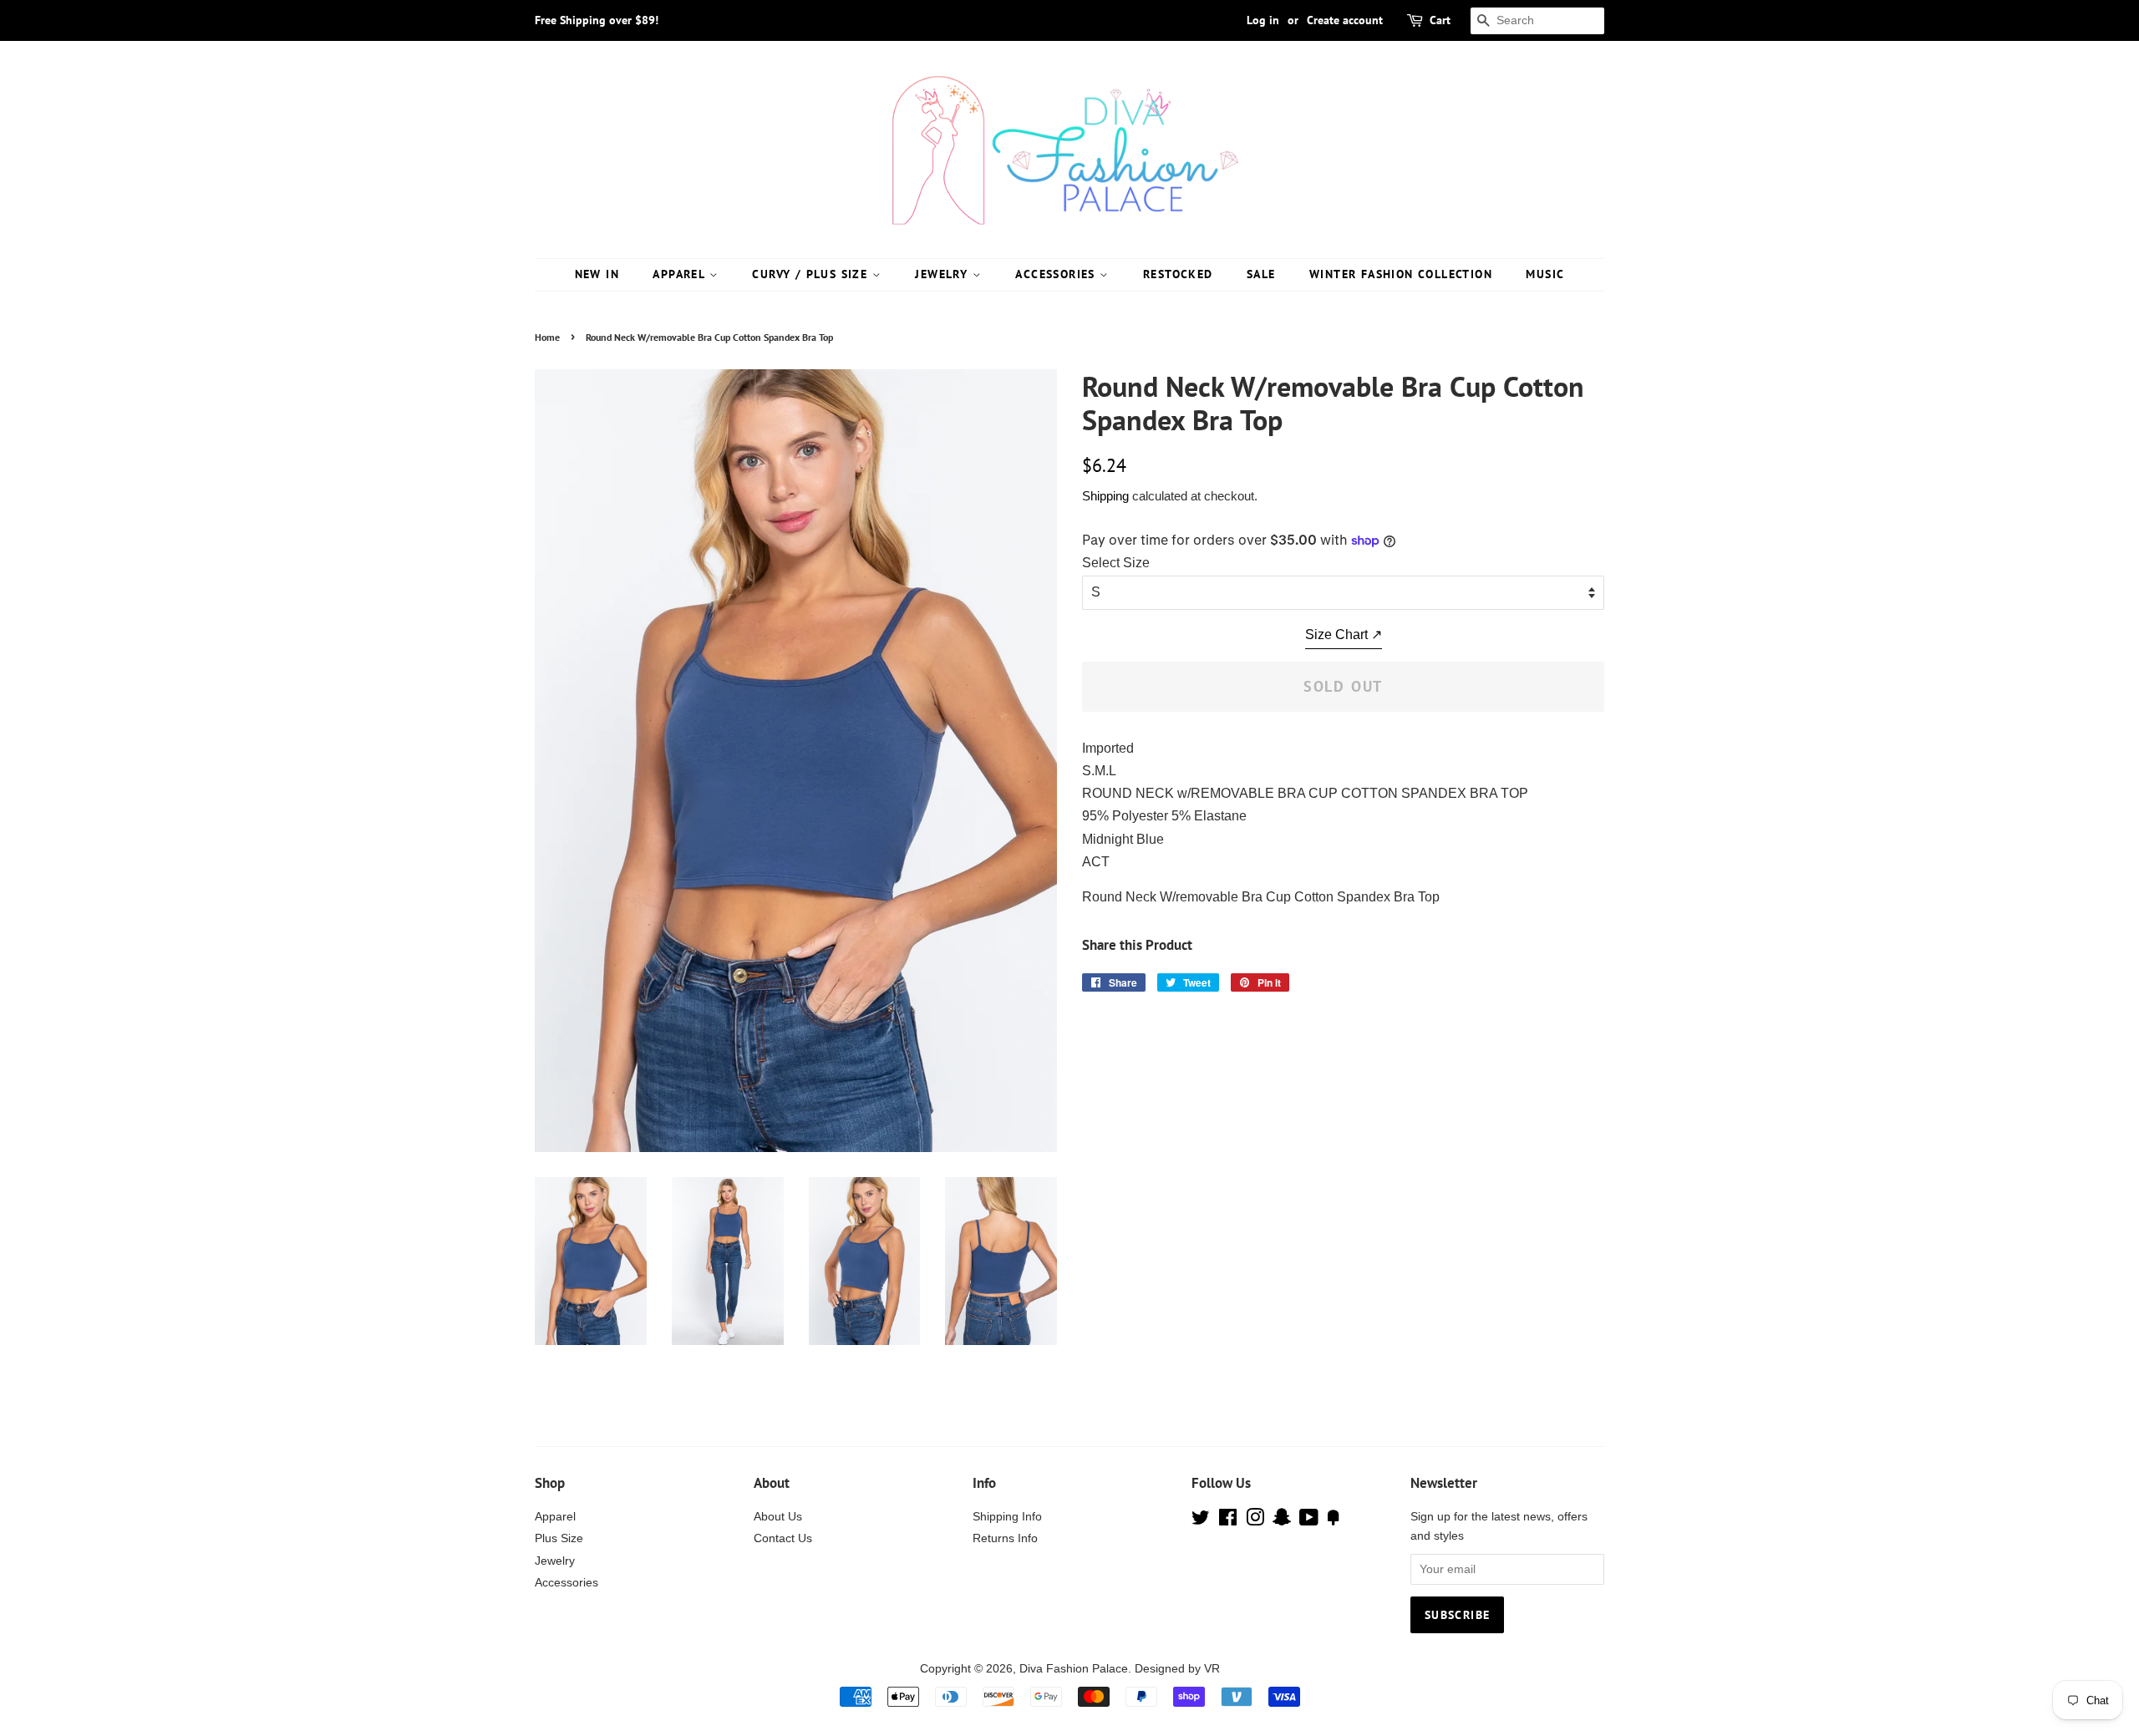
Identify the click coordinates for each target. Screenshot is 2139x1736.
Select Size (1116, 563)
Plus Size (559, 1538)
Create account (1345, 20)
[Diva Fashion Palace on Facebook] (1228, 1521)
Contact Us (783, 1538)
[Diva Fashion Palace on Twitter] (1201, 1521)
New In (597, 274)
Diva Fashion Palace (1074, 1669)
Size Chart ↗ (1344, 635)
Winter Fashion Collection (1401, 274)
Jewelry (943, 274)
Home (547, 337)
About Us (778, 1517)
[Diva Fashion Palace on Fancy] (1334, 1521)
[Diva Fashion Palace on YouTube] (1309, 1521)
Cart (1440, 20)
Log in (1263, 20)
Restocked (1178, 274)
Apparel (681, 274)
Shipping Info (1007, 1517)
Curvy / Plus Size (812, 274)
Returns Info (1005, 1538)
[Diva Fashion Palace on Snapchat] (1282, 1521)
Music (1545, 274)
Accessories (1057, 274)
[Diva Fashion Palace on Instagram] (1255, 1521)
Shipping (1105, 496)
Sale (1261, 274)
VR (1212, 1669)
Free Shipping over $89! (597, 20)
